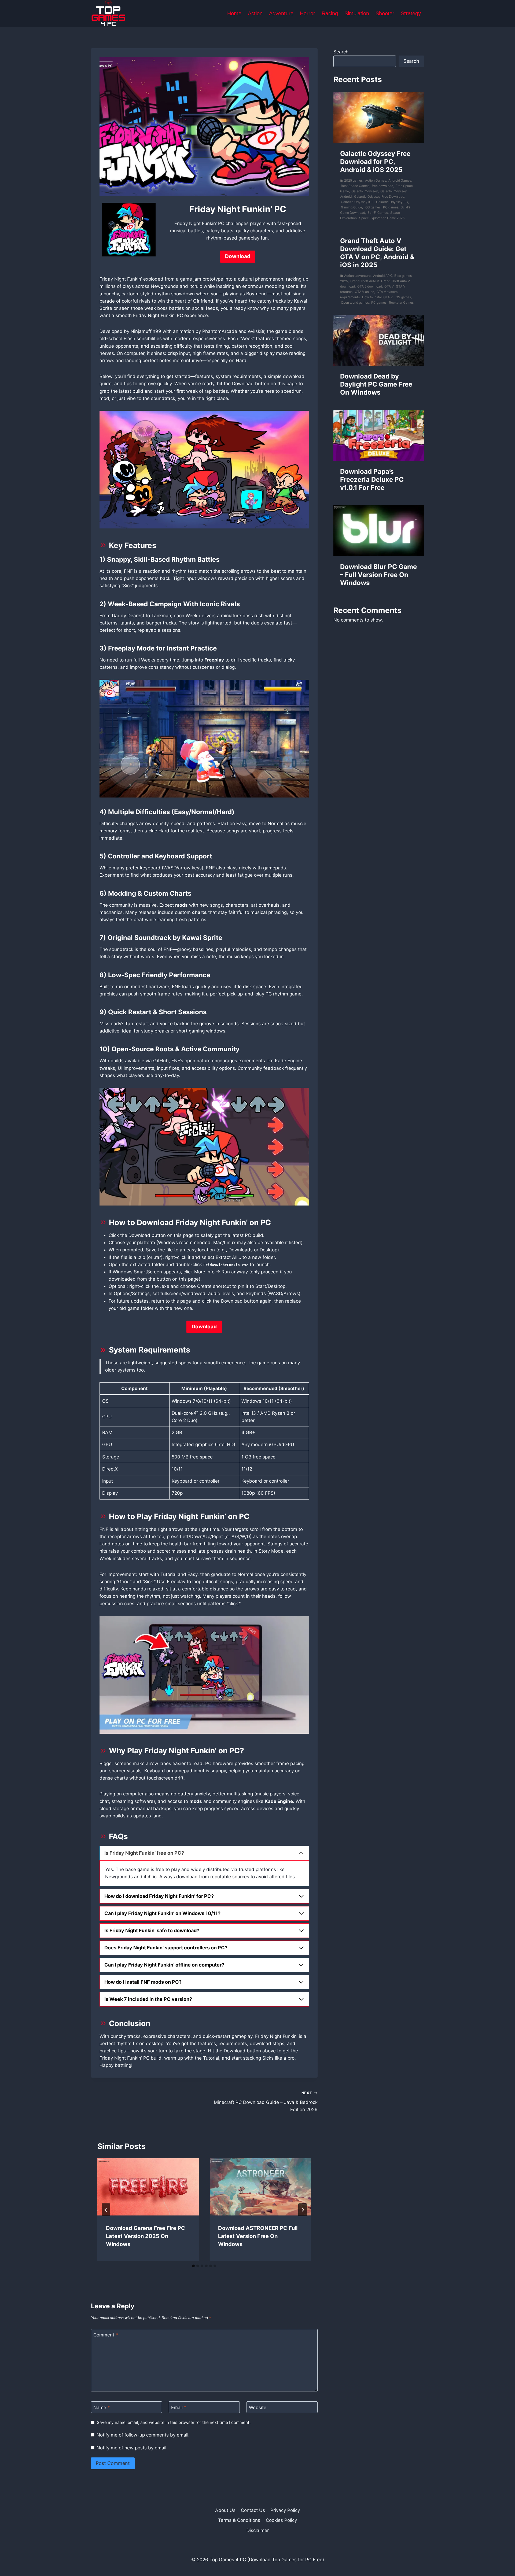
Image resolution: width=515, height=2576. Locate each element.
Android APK (382, 276)
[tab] (193, 2266)
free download (382, 186)
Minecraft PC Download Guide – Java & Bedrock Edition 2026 (266, 2101)
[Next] (303, 2210)
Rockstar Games (401, 302)
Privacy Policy (285, 2510)
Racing (330, 13)
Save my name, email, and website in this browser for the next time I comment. (174, 2422)
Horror (308, 13)
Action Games (376, 180)
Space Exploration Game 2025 (382, 218)
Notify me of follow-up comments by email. (143, 2435)
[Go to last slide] (106, 2210)
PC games (391, 207)
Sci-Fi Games (378, 213)
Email (179, 2408)
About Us (225, 2510)
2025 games (353, 180)
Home (234, 13)
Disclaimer (258, 2530)
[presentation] (148, 2187)
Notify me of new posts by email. (132, 2448)
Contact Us (253, 2510)
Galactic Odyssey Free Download (379, 196)
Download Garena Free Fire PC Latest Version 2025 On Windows (146, 2236)
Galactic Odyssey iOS (357, 202)
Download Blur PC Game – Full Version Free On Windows (378, 575)
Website (258, 2408)
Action (255, 13)
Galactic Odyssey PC (392, 202)
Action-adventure (357, 276)
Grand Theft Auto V (365, 281)
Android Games (400, 180)
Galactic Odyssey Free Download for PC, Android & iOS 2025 (375, 162)
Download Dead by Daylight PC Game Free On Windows (376, 384)
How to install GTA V (377, 297)
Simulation (357, 13)
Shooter (385, 13)
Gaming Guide (352, 207)
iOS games (373, 207)
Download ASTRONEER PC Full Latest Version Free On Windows (258, 2236)
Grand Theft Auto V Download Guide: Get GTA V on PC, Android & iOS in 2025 (377, 253)
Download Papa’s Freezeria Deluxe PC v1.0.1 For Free (372, 479)
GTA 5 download (370, 286)
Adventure (281, 13)
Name (102, 2408)
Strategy (411, 13)
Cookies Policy (281, 2520)
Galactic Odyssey (365, 191)
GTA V (389, 286)
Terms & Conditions (239, 2520)
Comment (106, 2335)
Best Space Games (355, 186)
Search (341, 52)
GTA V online (365, 292)
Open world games (355, 302)
